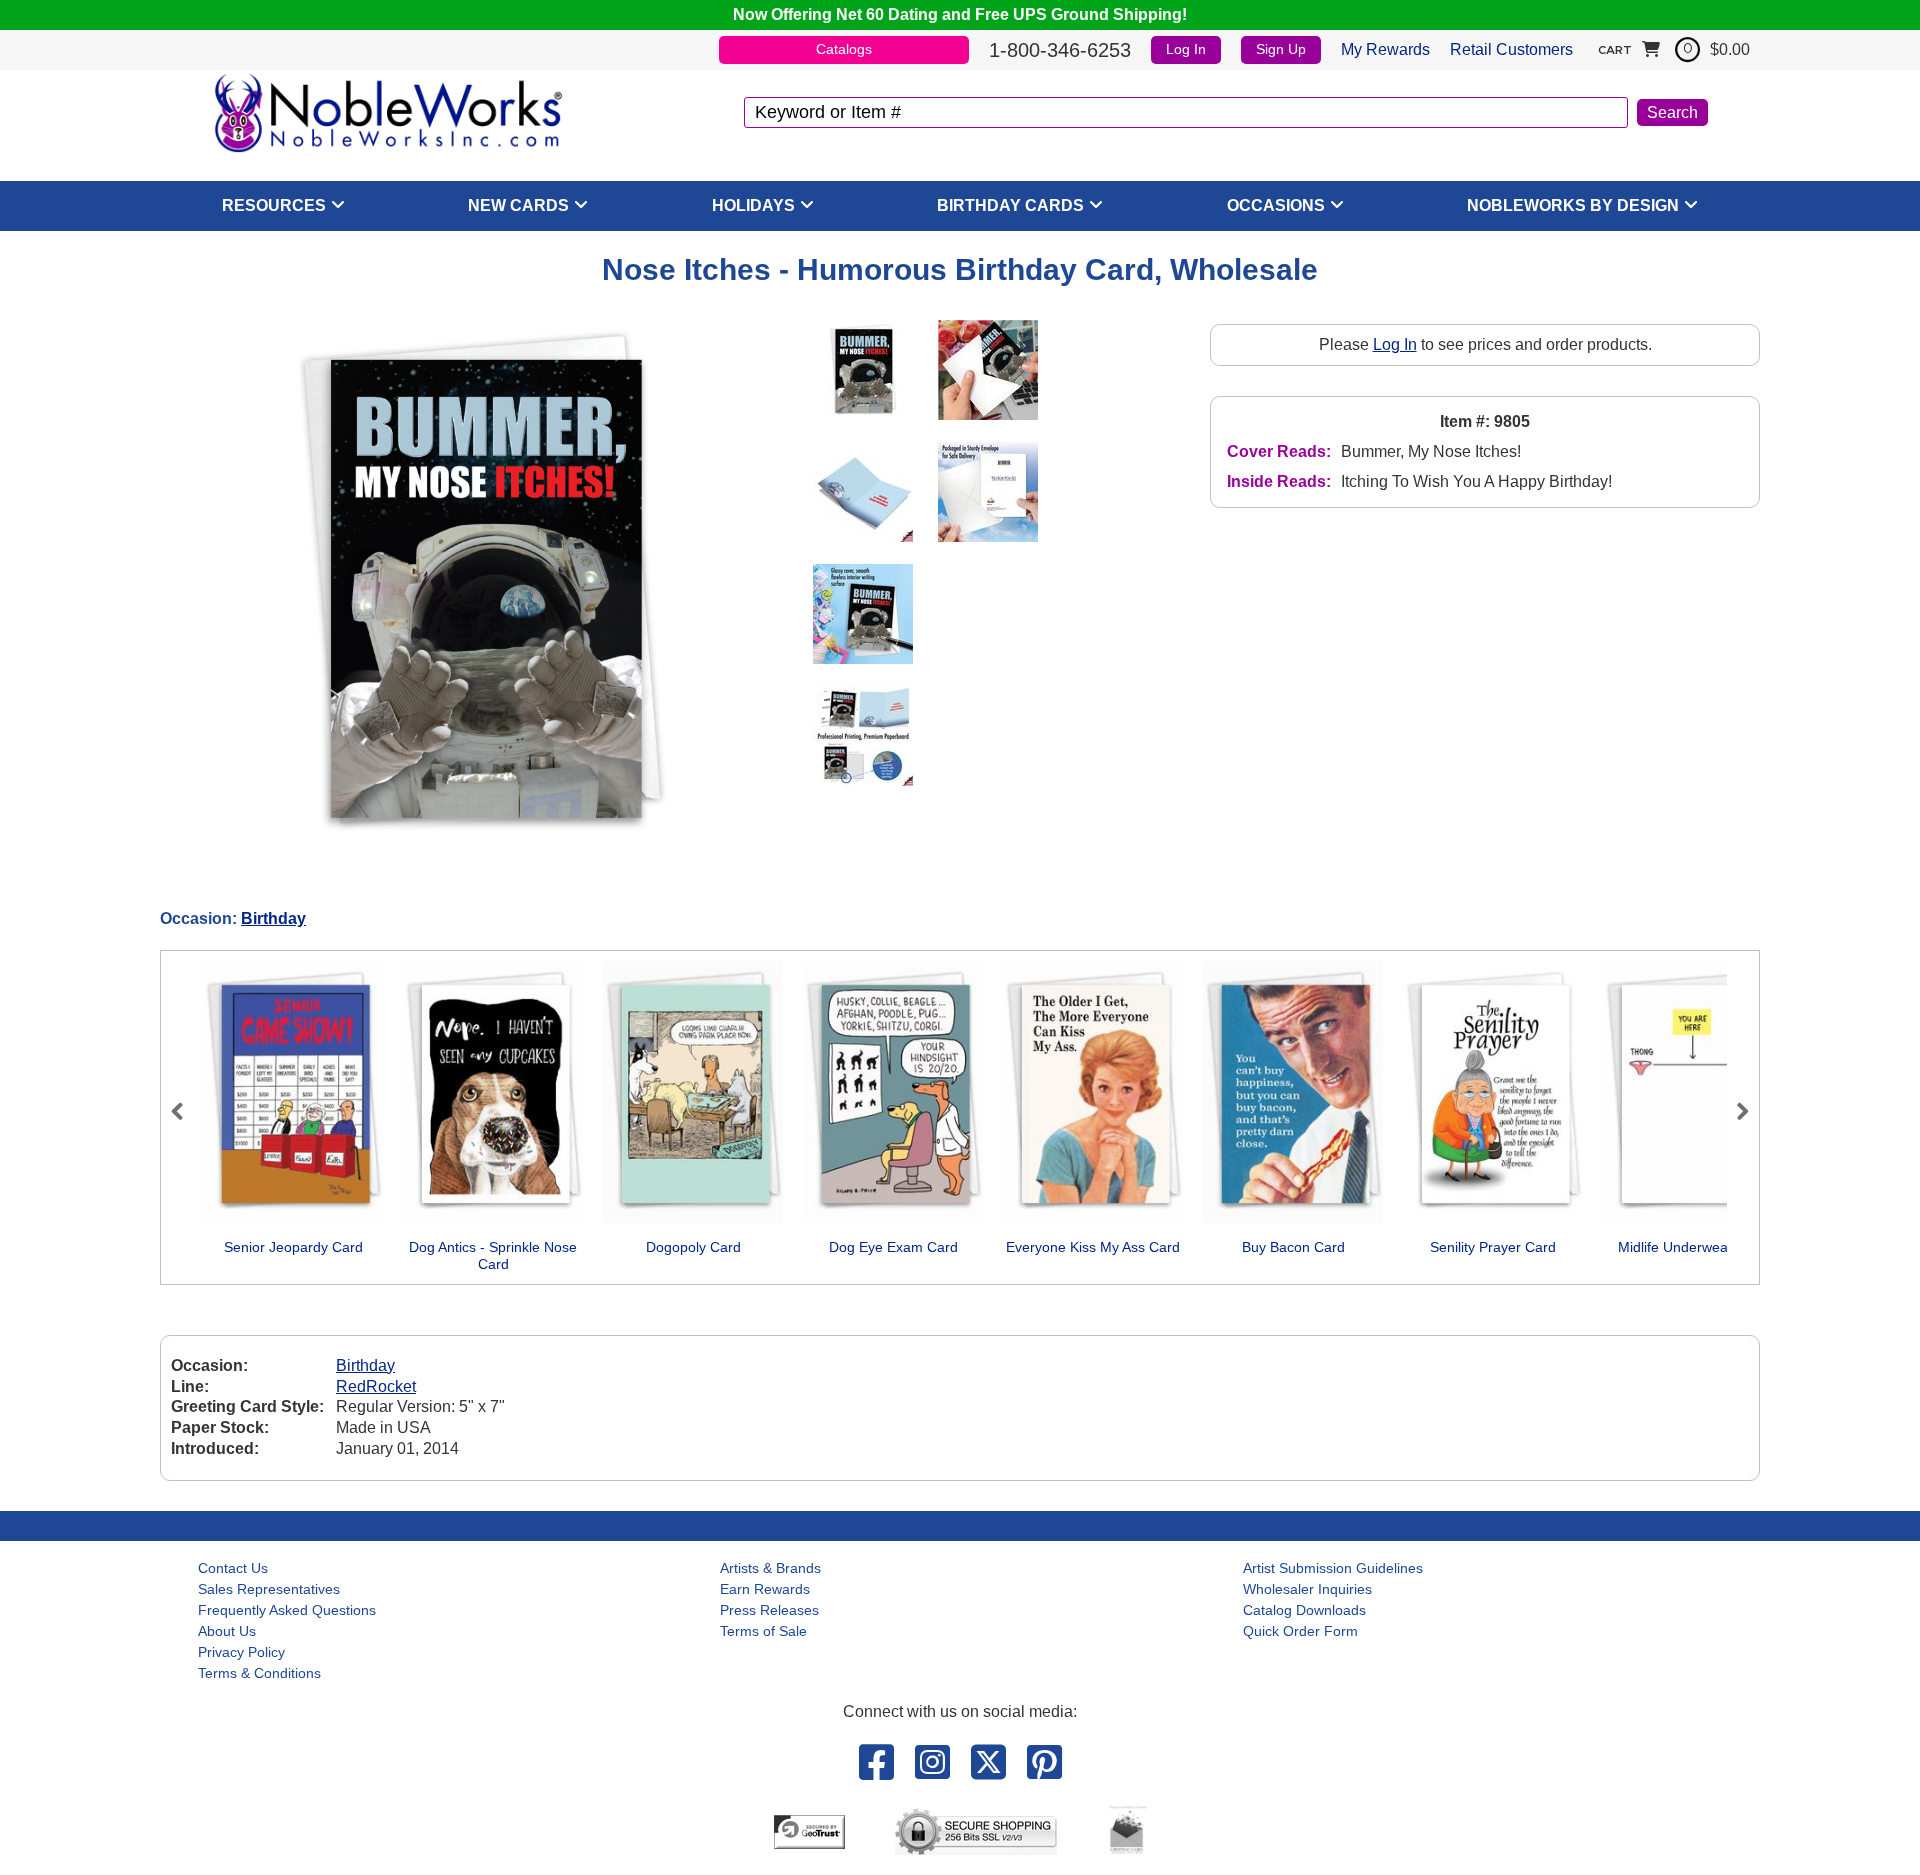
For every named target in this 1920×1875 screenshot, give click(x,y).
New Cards (518, 205)
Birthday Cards (1010, 205)
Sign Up (1281, 49)
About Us (227, 1631)
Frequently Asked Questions (287, 1610)
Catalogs (844, 49)
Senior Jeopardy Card (293, 1247)
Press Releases (769, 1610)
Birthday (273, 918)
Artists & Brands (770, 1568)
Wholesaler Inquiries (1307, 1589)
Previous (186, 1111)
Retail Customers (1511, 49)
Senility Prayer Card (1493, 1247)
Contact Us (233, 1568)
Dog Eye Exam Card (893, 1247)
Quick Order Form (1300, 1631)
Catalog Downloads (1304, 1610)
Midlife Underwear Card (1693, 1247)
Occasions (1276, 205)
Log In (1186, 49)
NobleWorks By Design (1573, 205)
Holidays (753, 205)
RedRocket (376, 1386)
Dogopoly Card (693, 1247)
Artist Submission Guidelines (1333, 1568)
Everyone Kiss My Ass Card (1093, 1247)
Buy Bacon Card (1293, 1247)
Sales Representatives (269, 1589)
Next (1734, 1111)
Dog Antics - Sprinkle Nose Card (493, 1256)
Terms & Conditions (259, 1673)
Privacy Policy (241, 1652)
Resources (274, 205)
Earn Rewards (765, 1589)
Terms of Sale (763, 1631)
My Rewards (1385, 49)
